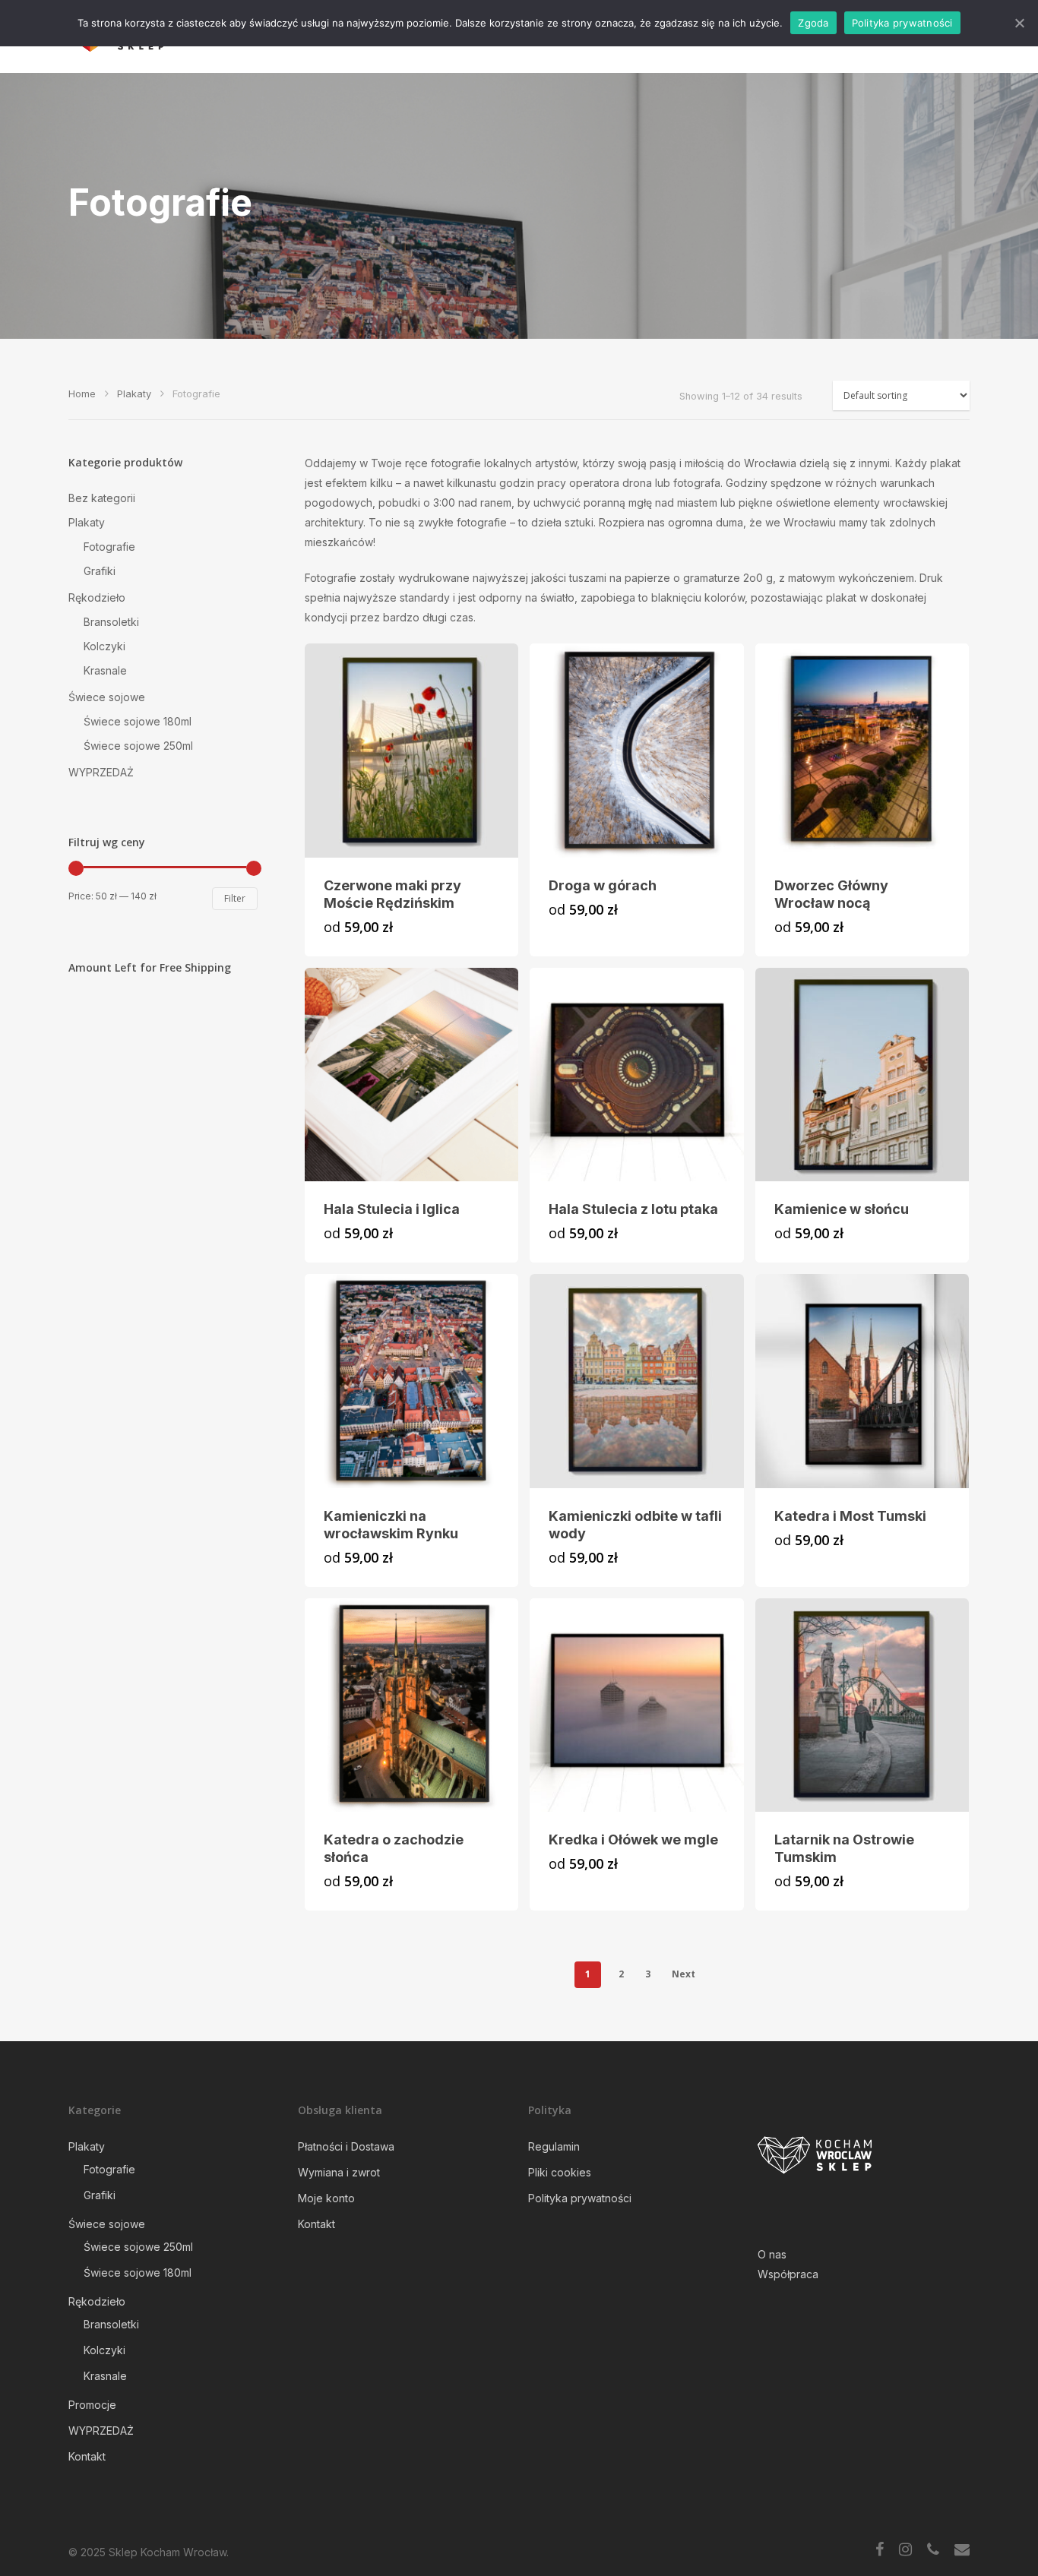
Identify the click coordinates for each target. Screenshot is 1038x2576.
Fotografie (109, 547)
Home (82, 394)
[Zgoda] (1019, 23)
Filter (235, 898)
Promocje (92, 2405)
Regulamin (554, 2146)
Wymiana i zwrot (339, 2172)
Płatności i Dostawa (346, 2146)
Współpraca (788, 2274)
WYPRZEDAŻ (101, 772)
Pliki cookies (560, 2172)
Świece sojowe (107, 697)
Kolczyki (104, 646)
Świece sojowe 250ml (138, 746)
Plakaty (134, 394)
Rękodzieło (97, 597)
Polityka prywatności (580, 2198)
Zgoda (813, 23)
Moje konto (326, 2198)
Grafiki (100, 571)
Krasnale (105, 670)
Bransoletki (111, 622)
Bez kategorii (102, 498)
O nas (772, 2254)
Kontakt (87, 2456)
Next (684, 1974)
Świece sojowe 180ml (138, 721)
